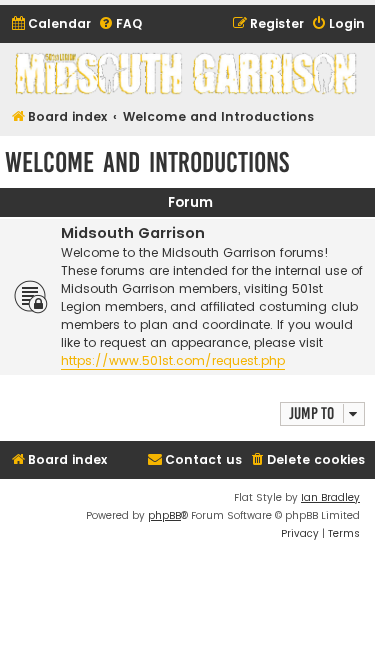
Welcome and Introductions (147, 162)
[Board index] (187, 73)
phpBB (164, 515)
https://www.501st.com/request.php (173, 360)
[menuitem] (50, 24)
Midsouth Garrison (133, 233)
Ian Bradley (330, 497)
